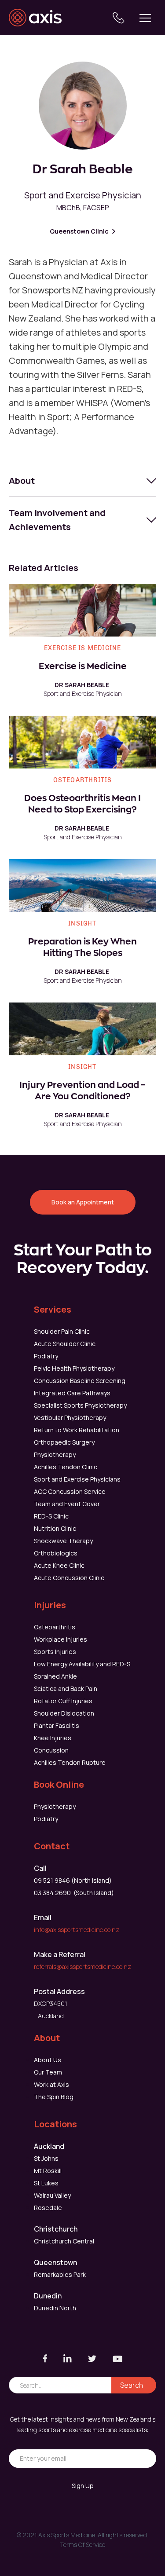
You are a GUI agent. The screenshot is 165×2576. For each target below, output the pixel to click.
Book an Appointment (83, 1202)
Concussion (51, 1750)
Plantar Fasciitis (57, 1725)
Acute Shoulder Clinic (65, 1344)
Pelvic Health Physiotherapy (74, 1368)
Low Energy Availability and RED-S (82, 1664)
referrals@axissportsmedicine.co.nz (82, 1967)
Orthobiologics (56, 1553)
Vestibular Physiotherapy (70, 1418)
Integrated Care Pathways (72, 1393)
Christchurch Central (64, 2241)
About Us (48, 2060)
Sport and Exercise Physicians (77, 1479)
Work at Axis (51, 2084)
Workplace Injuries (60, 1639)
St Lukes (46, 2183)
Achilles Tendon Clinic (66, 1467)
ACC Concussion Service (70, 1491)
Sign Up (83, 2486)
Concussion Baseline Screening (80, 1381)
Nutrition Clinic (55, 1528)
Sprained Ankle (55, 1676)
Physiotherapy (55, 1454)
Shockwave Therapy (63, 1541)
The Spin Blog (54, 2097)
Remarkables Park (60, 2274)
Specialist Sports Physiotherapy (80, 1405)
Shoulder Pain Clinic (62, 1331)
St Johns (46, 2158)
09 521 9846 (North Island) (73, 1880)
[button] (145, 18)
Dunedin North (55, 2308)
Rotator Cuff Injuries (63, 1701)
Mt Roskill (48, 2171)
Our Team (48, 2072)
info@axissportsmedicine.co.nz (77, 1930)
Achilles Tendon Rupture (70, 1762)
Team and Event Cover (67, 1504)
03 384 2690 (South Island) (74, 1893)
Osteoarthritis (55, 1627)
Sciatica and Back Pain (66, 1689)
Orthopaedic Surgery (64, 1442)
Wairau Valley (52, 2195)
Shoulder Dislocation (64, 1713)
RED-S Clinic (51, 1516)
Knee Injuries (53, 1738)
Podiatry (46, 1356)
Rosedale (48, 2208)
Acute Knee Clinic (59, 1565)
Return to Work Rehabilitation (77, 1430)
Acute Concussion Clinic (69, 1578)
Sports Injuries (55, 1652)
